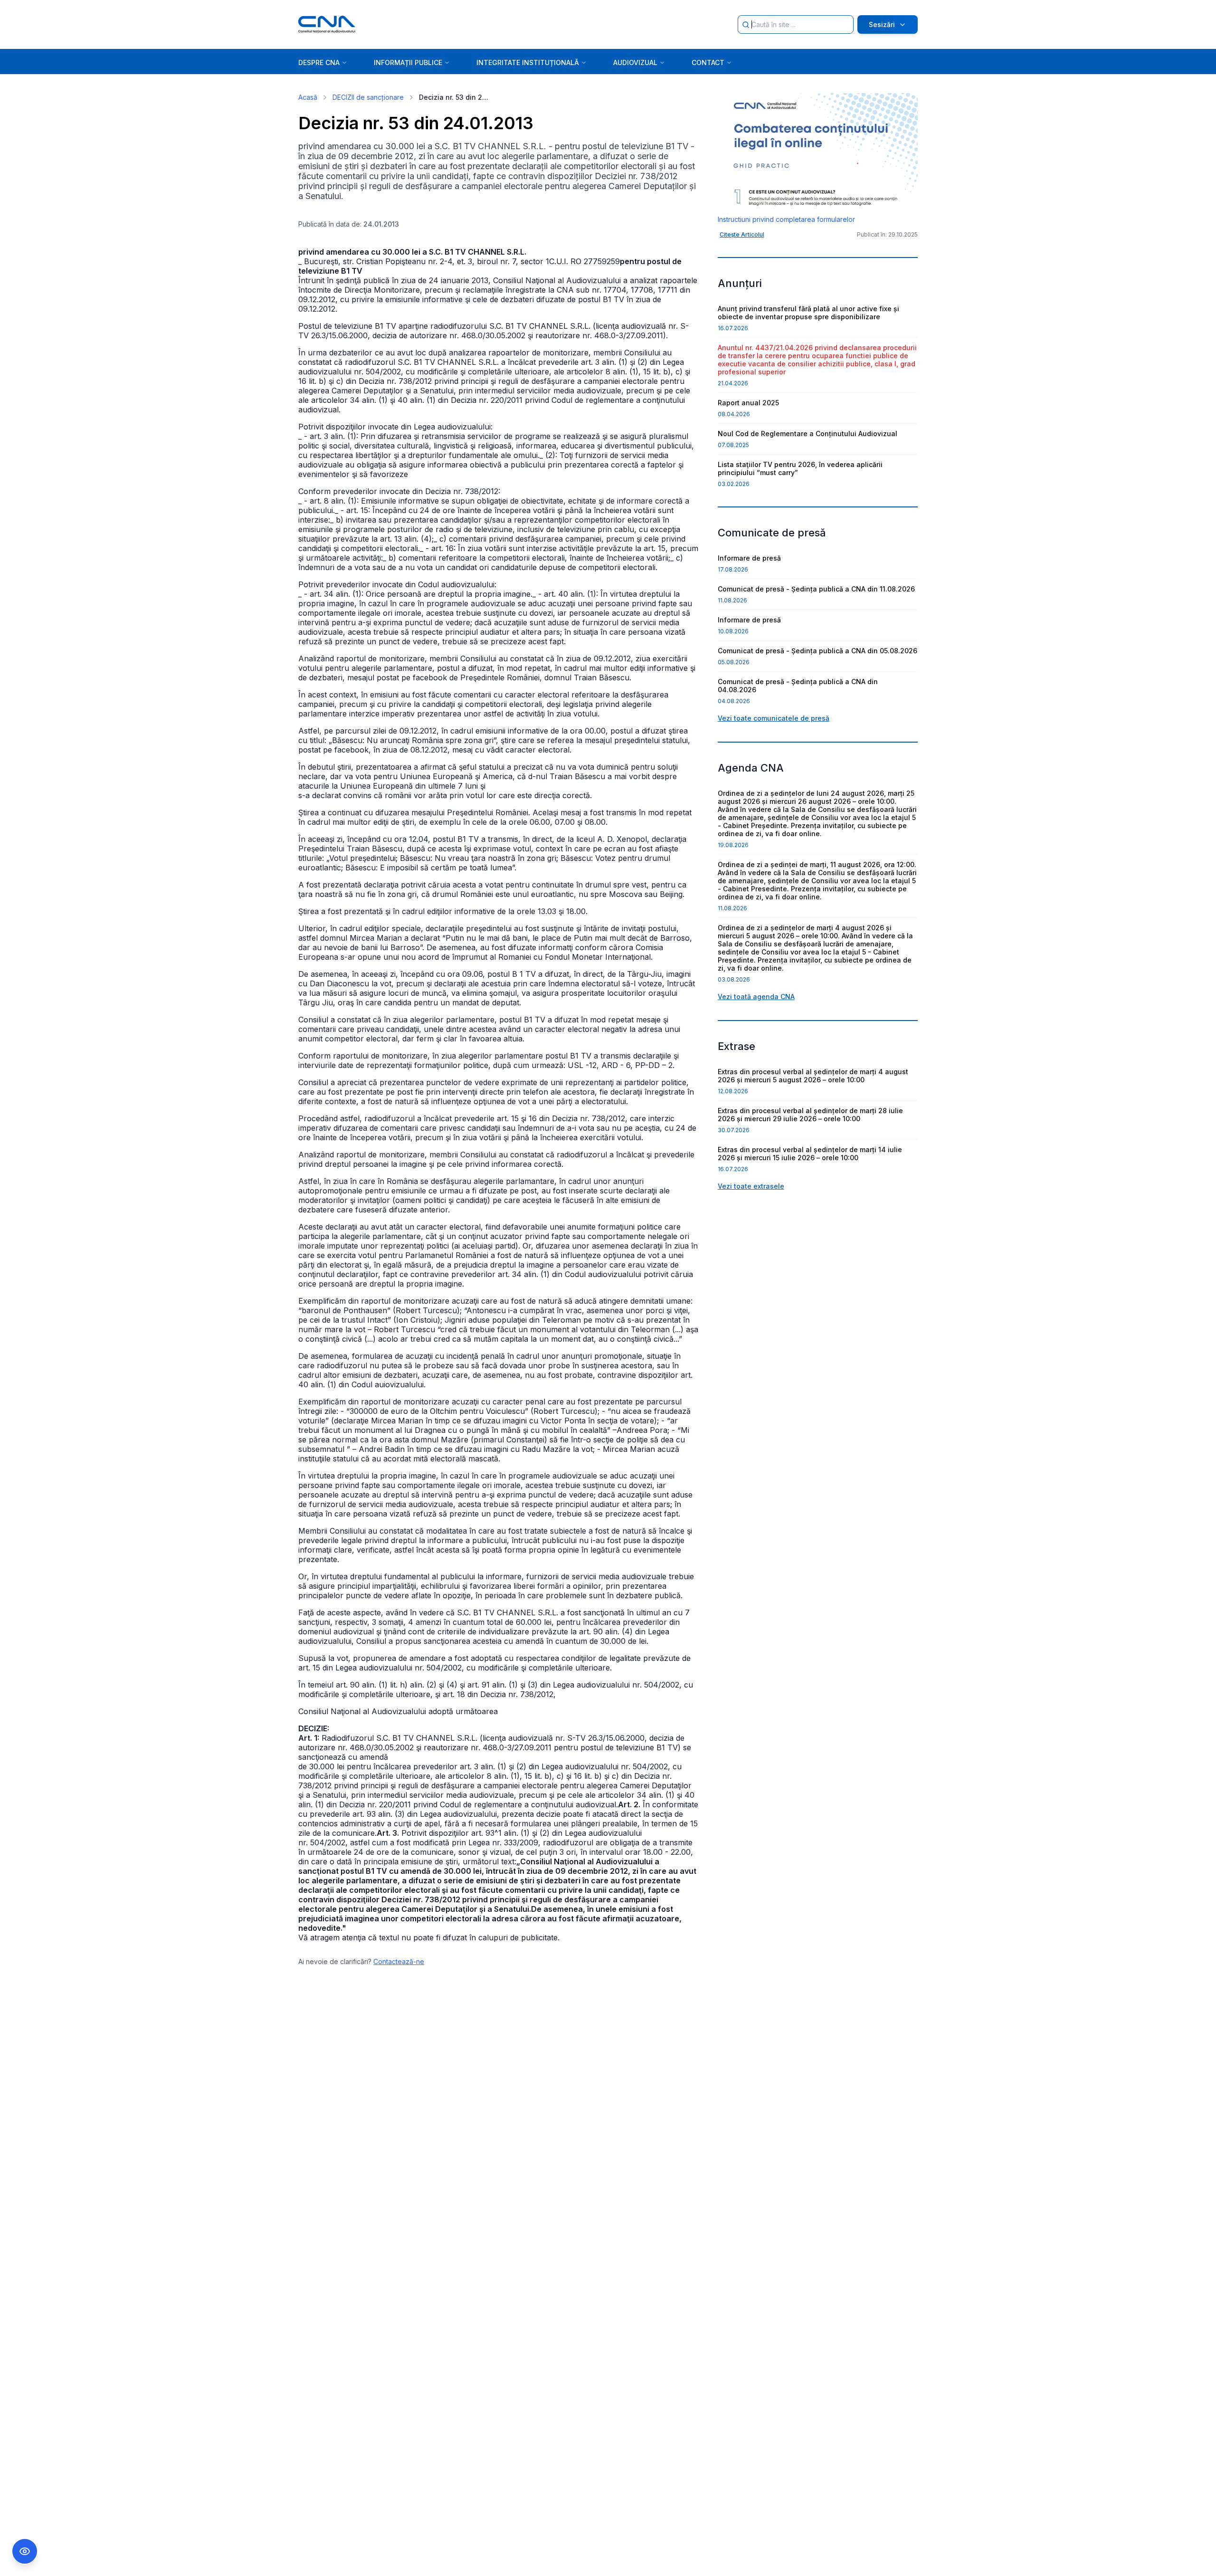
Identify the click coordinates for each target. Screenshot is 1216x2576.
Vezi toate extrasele (751, 1186)
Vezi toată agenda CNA (756, 997)
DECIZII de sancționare (368, 97)
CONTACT (708, 62)
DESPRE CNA (319, 62)
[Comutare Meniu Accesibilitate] (25, 2551)
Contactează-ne (399, 1961)
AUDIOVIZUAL (635, 62)
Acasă (308, 97)
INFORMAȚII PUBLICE (408, 62)
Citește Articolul (742, 234)
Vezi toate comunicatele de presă (774, 718)
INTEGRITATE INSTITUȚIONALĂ (528, 62)
